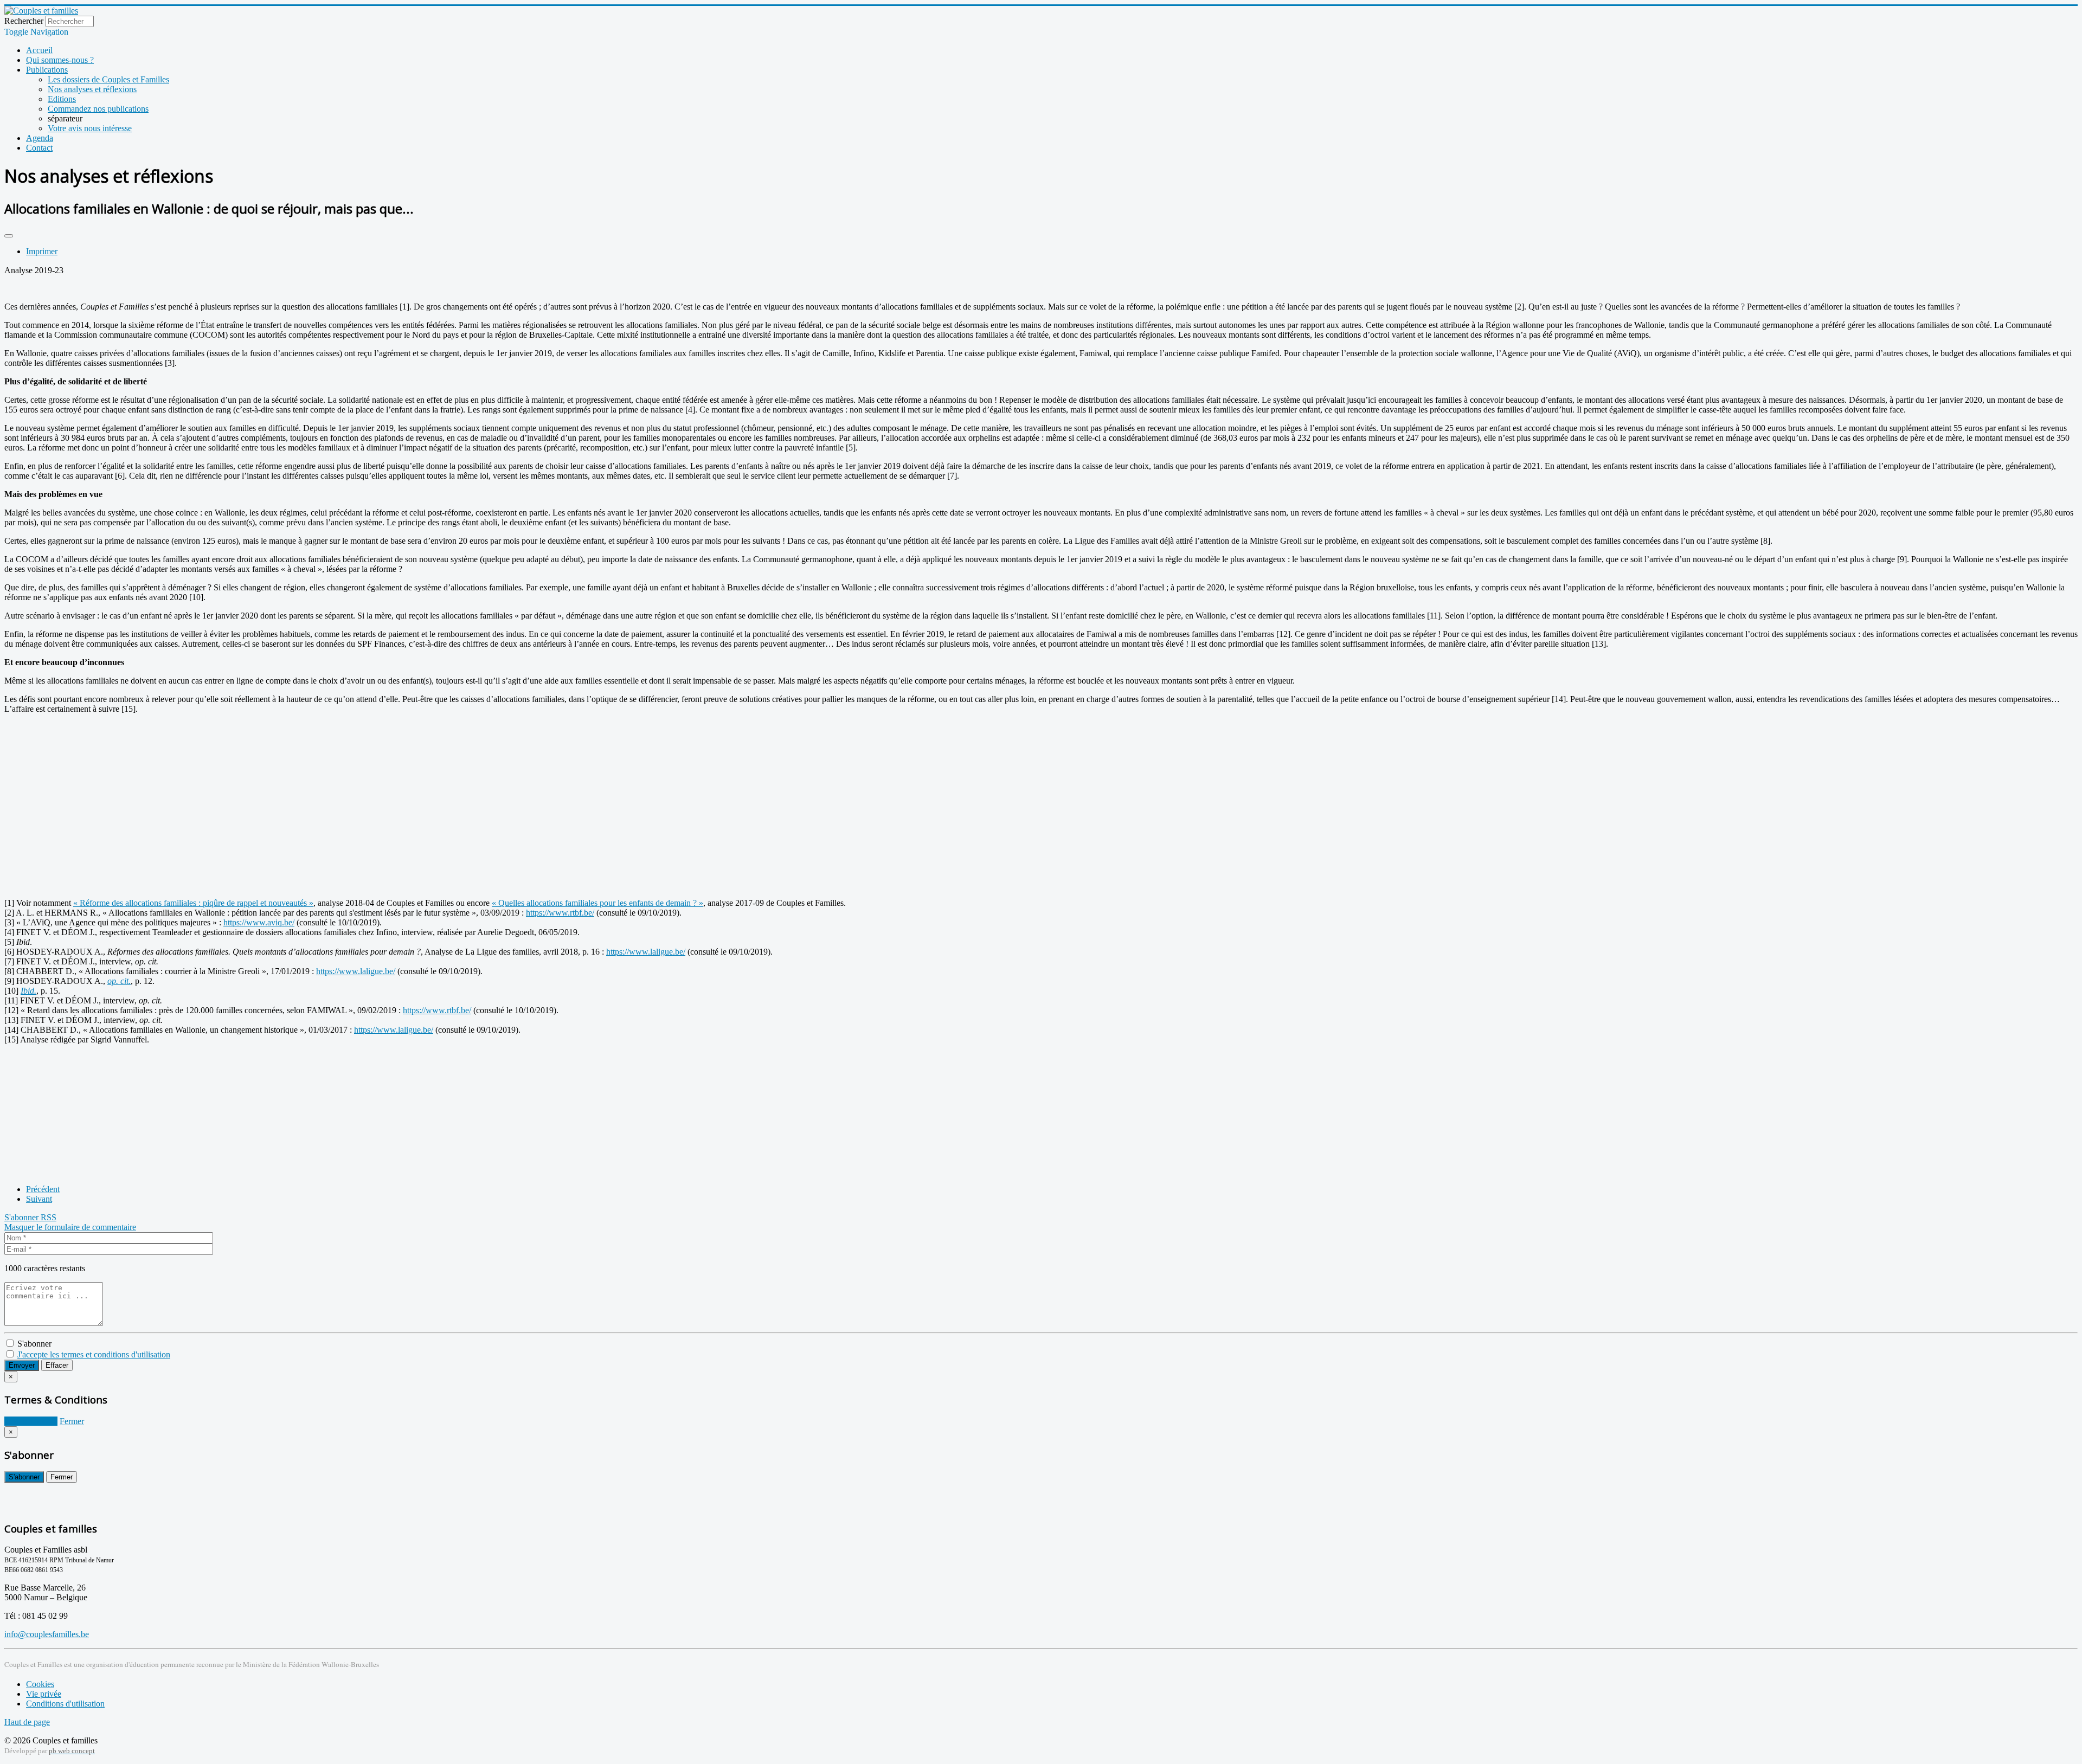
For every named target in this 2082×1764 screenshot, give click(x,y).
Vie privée (44, 1694)
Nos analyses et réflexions (92, 89)
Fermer (72, 1421)
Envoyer (22, 1365)
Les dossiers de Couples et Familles (108, 79)
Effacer (57, 1365)
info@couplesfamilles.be (47, 1634)
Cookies (40, 1684)
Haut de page (27, 1722)
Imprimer (42, 251)
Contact (39, 148)
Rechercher (24, 21)
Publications (47, 70)
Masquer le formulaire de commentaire (70, 1227)
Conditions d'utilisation (65, 1704)
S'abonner (23, 1217)
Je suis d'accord (31, 1421)
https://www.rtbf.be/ (560, 913)
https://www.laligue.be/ (646, 952)
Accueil (39, 50)
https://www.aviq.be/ (259, 922)
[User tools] (9, 236)
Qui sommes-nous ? (60, 60)
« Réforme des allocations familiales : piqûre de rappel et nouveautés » (193, 903)
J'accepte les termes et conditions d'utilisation (94, 1354)
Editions (62, 99)
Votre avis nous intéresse (90, 128)
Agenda (40, 138)
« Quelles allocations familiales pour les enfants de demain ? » (597, 903)
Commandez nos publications (98, 109)
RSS (49, 1217)
